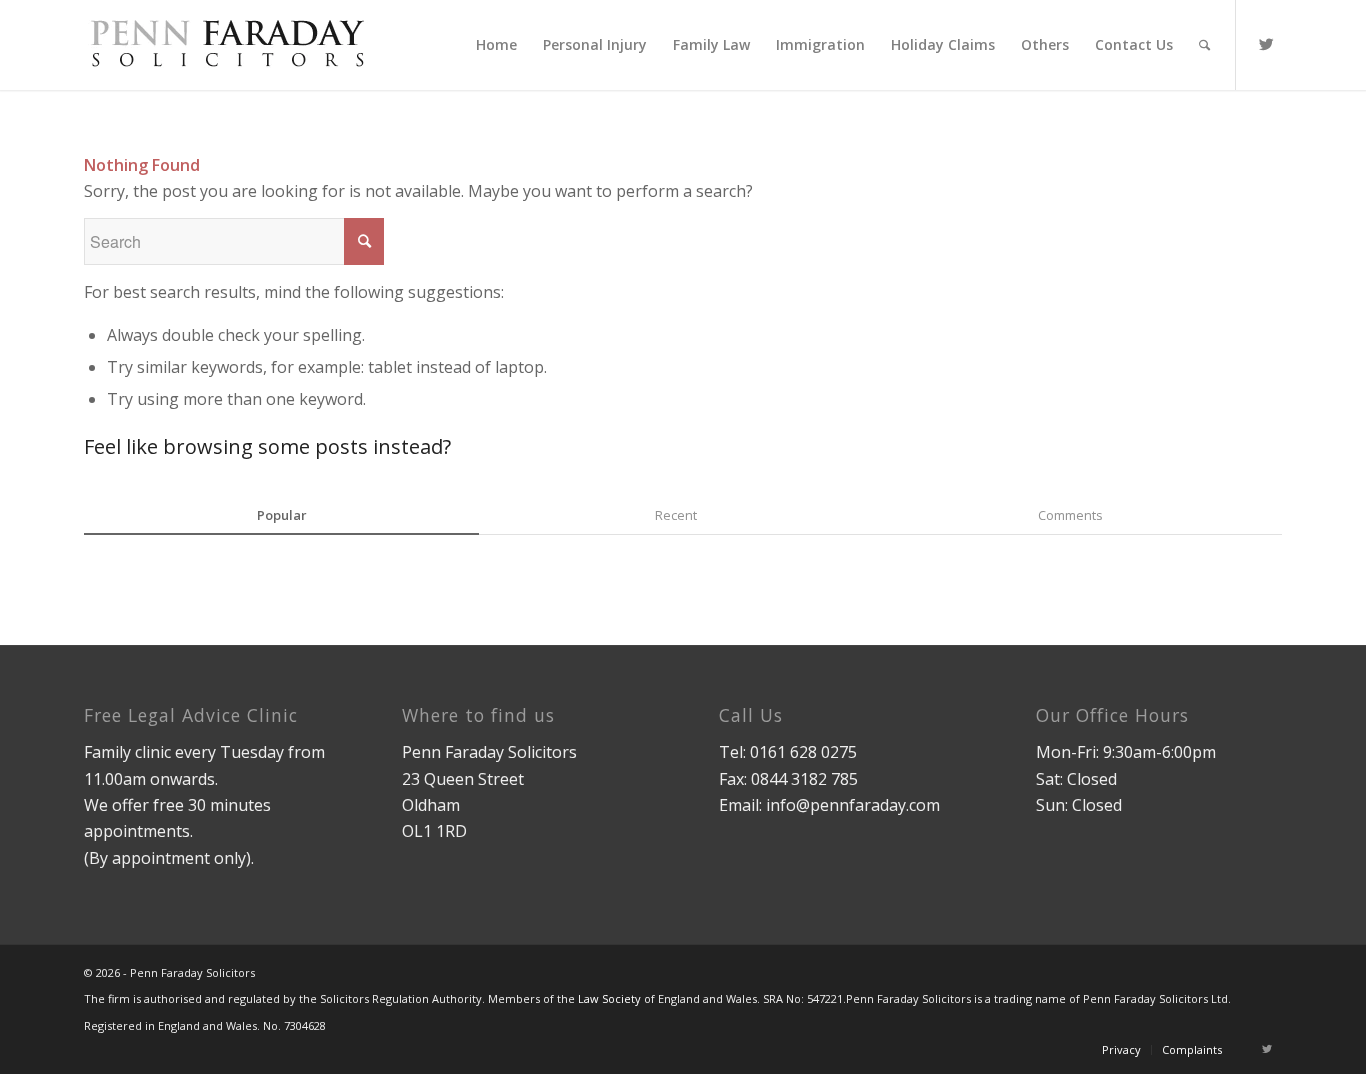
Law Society (609, 998)
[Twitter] (1267, 44)
